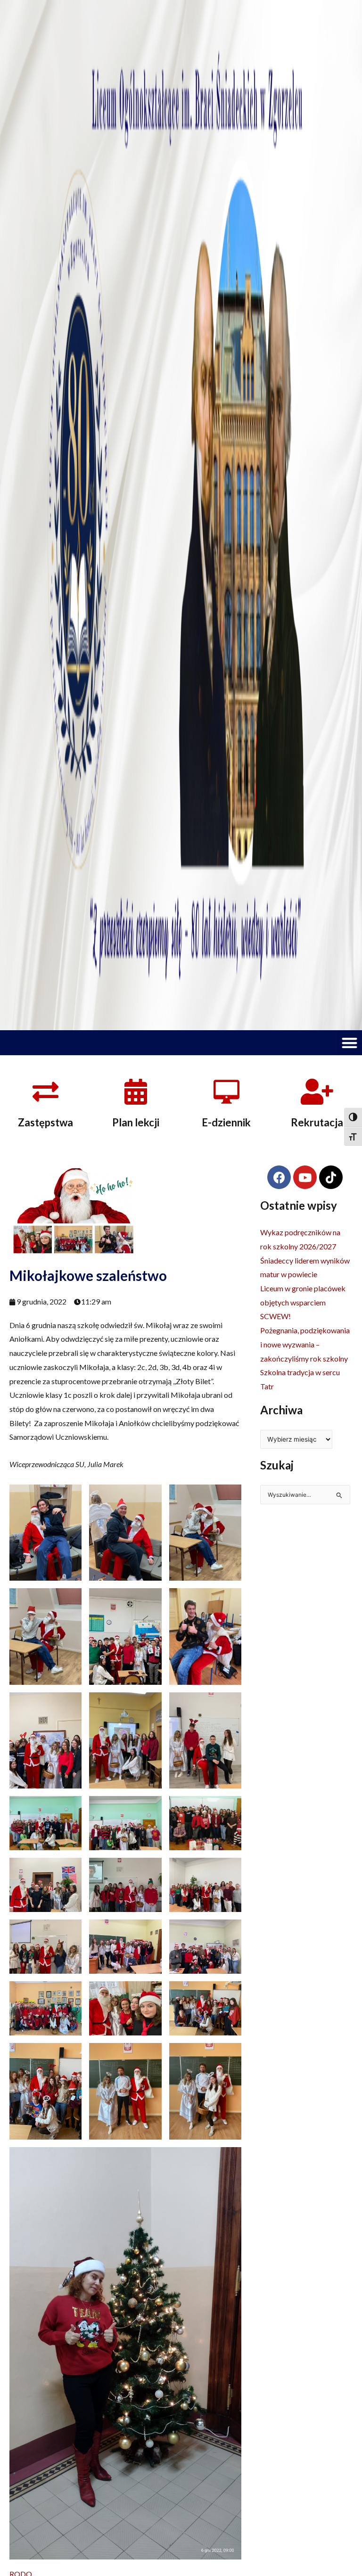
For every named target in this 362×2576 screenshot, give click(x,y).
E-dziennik (226, 1122)
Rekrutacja (317, 1122)
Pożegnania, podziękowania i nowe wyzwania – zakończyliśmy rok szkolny (305, 1344)
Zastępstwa (45, 1122)
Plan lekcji (136, 1122)
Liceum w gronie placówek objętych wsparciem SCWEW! (303, 1302)
